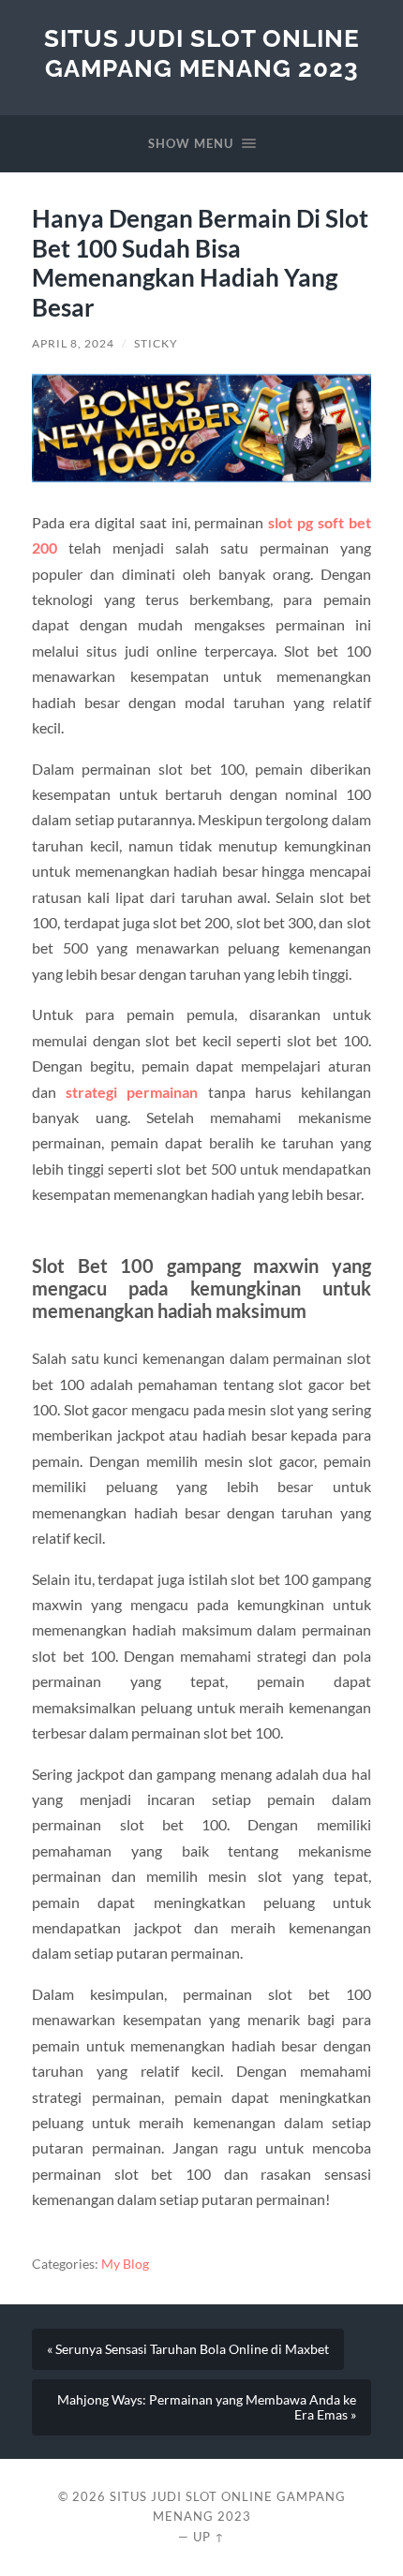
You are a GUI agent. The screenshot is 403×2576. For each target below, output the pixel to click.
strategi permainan (132, 1092)
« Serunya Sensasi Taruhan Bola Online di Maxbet (188, 2349)
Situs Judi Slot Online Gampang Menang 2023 (202, 53)
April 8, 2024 (73, 343)
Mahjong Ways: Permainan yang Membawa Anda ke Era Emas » (207, 2407)
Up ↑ (209, 2537)
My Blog (125, 2264)
